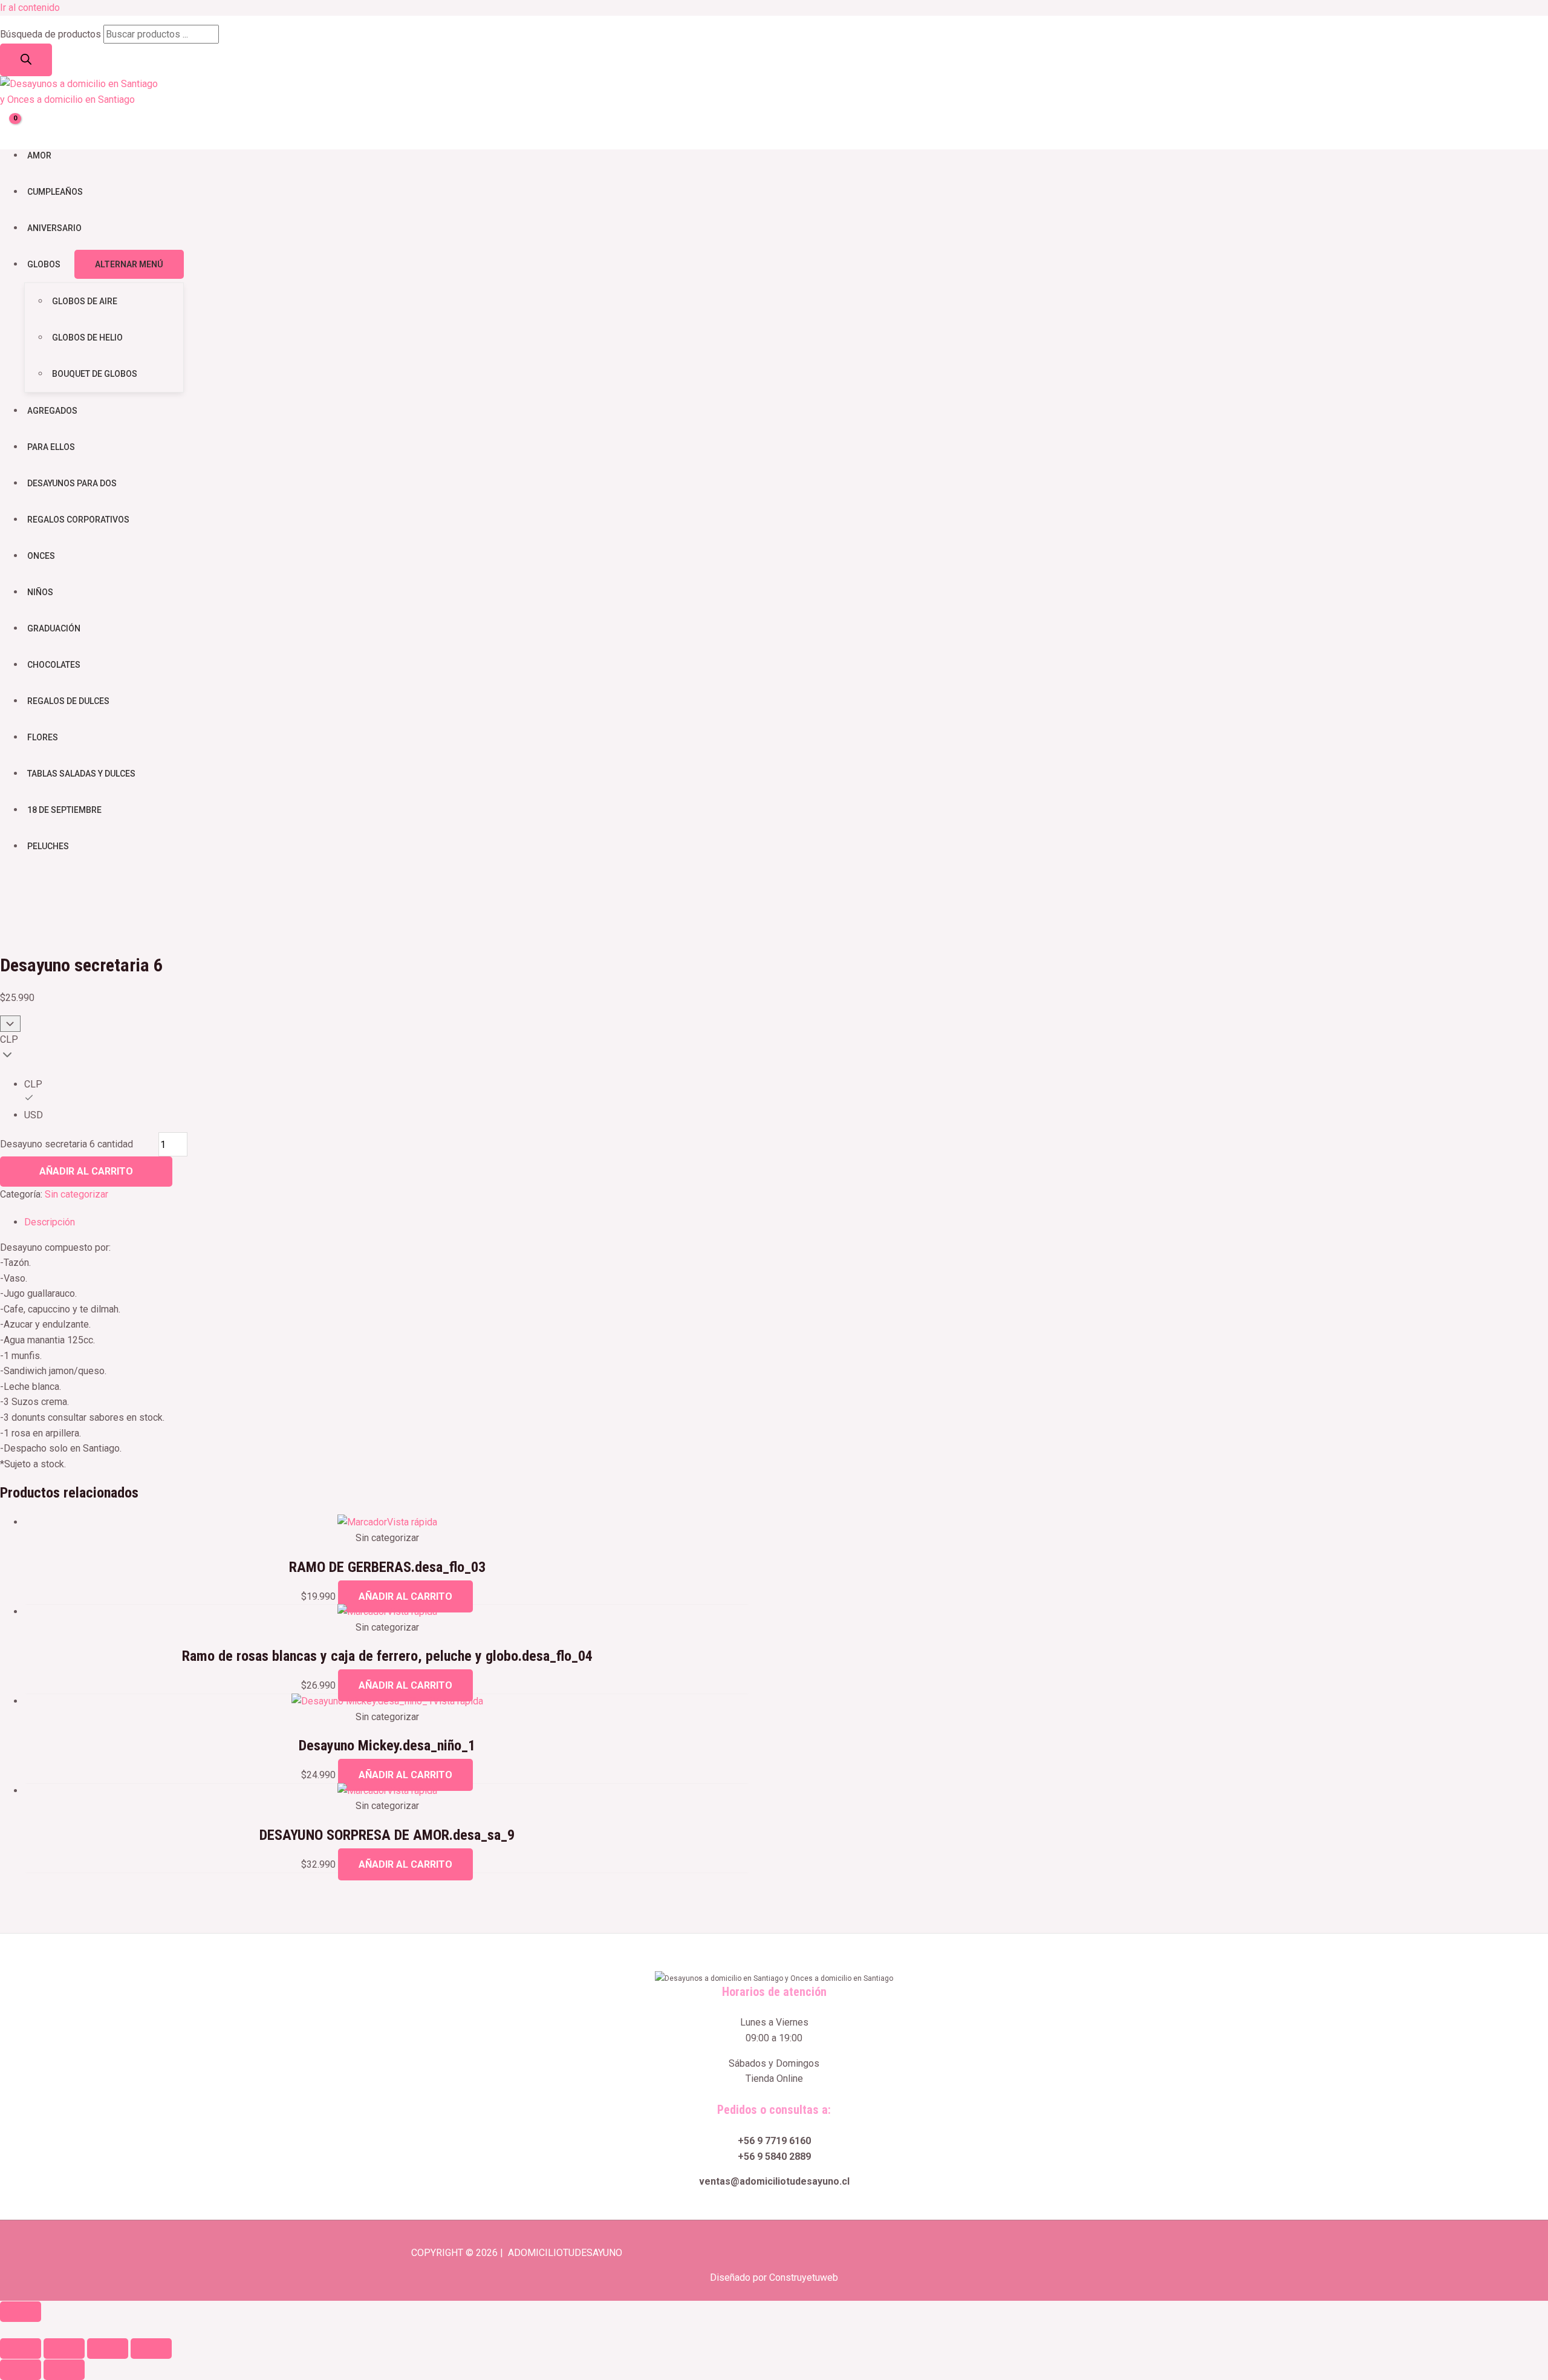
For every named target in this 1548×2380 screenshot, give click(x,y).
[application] (66, 264)
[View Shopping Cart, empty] (9, 125)
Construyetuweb (804, 2277)
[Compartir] (108, 2349)
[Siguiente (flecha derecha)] (64, 2370)
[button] (4, 2329)
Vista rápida (412, 1522)
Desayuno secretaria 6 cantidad (67, 1145)
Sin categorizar (76, 1194)
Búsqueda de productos (50, 34)
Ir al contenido (30, 8)
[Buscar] (26, 60)
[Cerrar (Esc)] (151, 2349)
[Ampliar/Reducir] (21, 2349)
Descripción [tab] (50, 1222)
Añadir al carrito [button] (405, 1596)
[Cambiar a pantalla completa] (64, 2349)
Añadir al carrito (86, 1171)
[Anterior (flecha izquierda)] (21, 2370)
